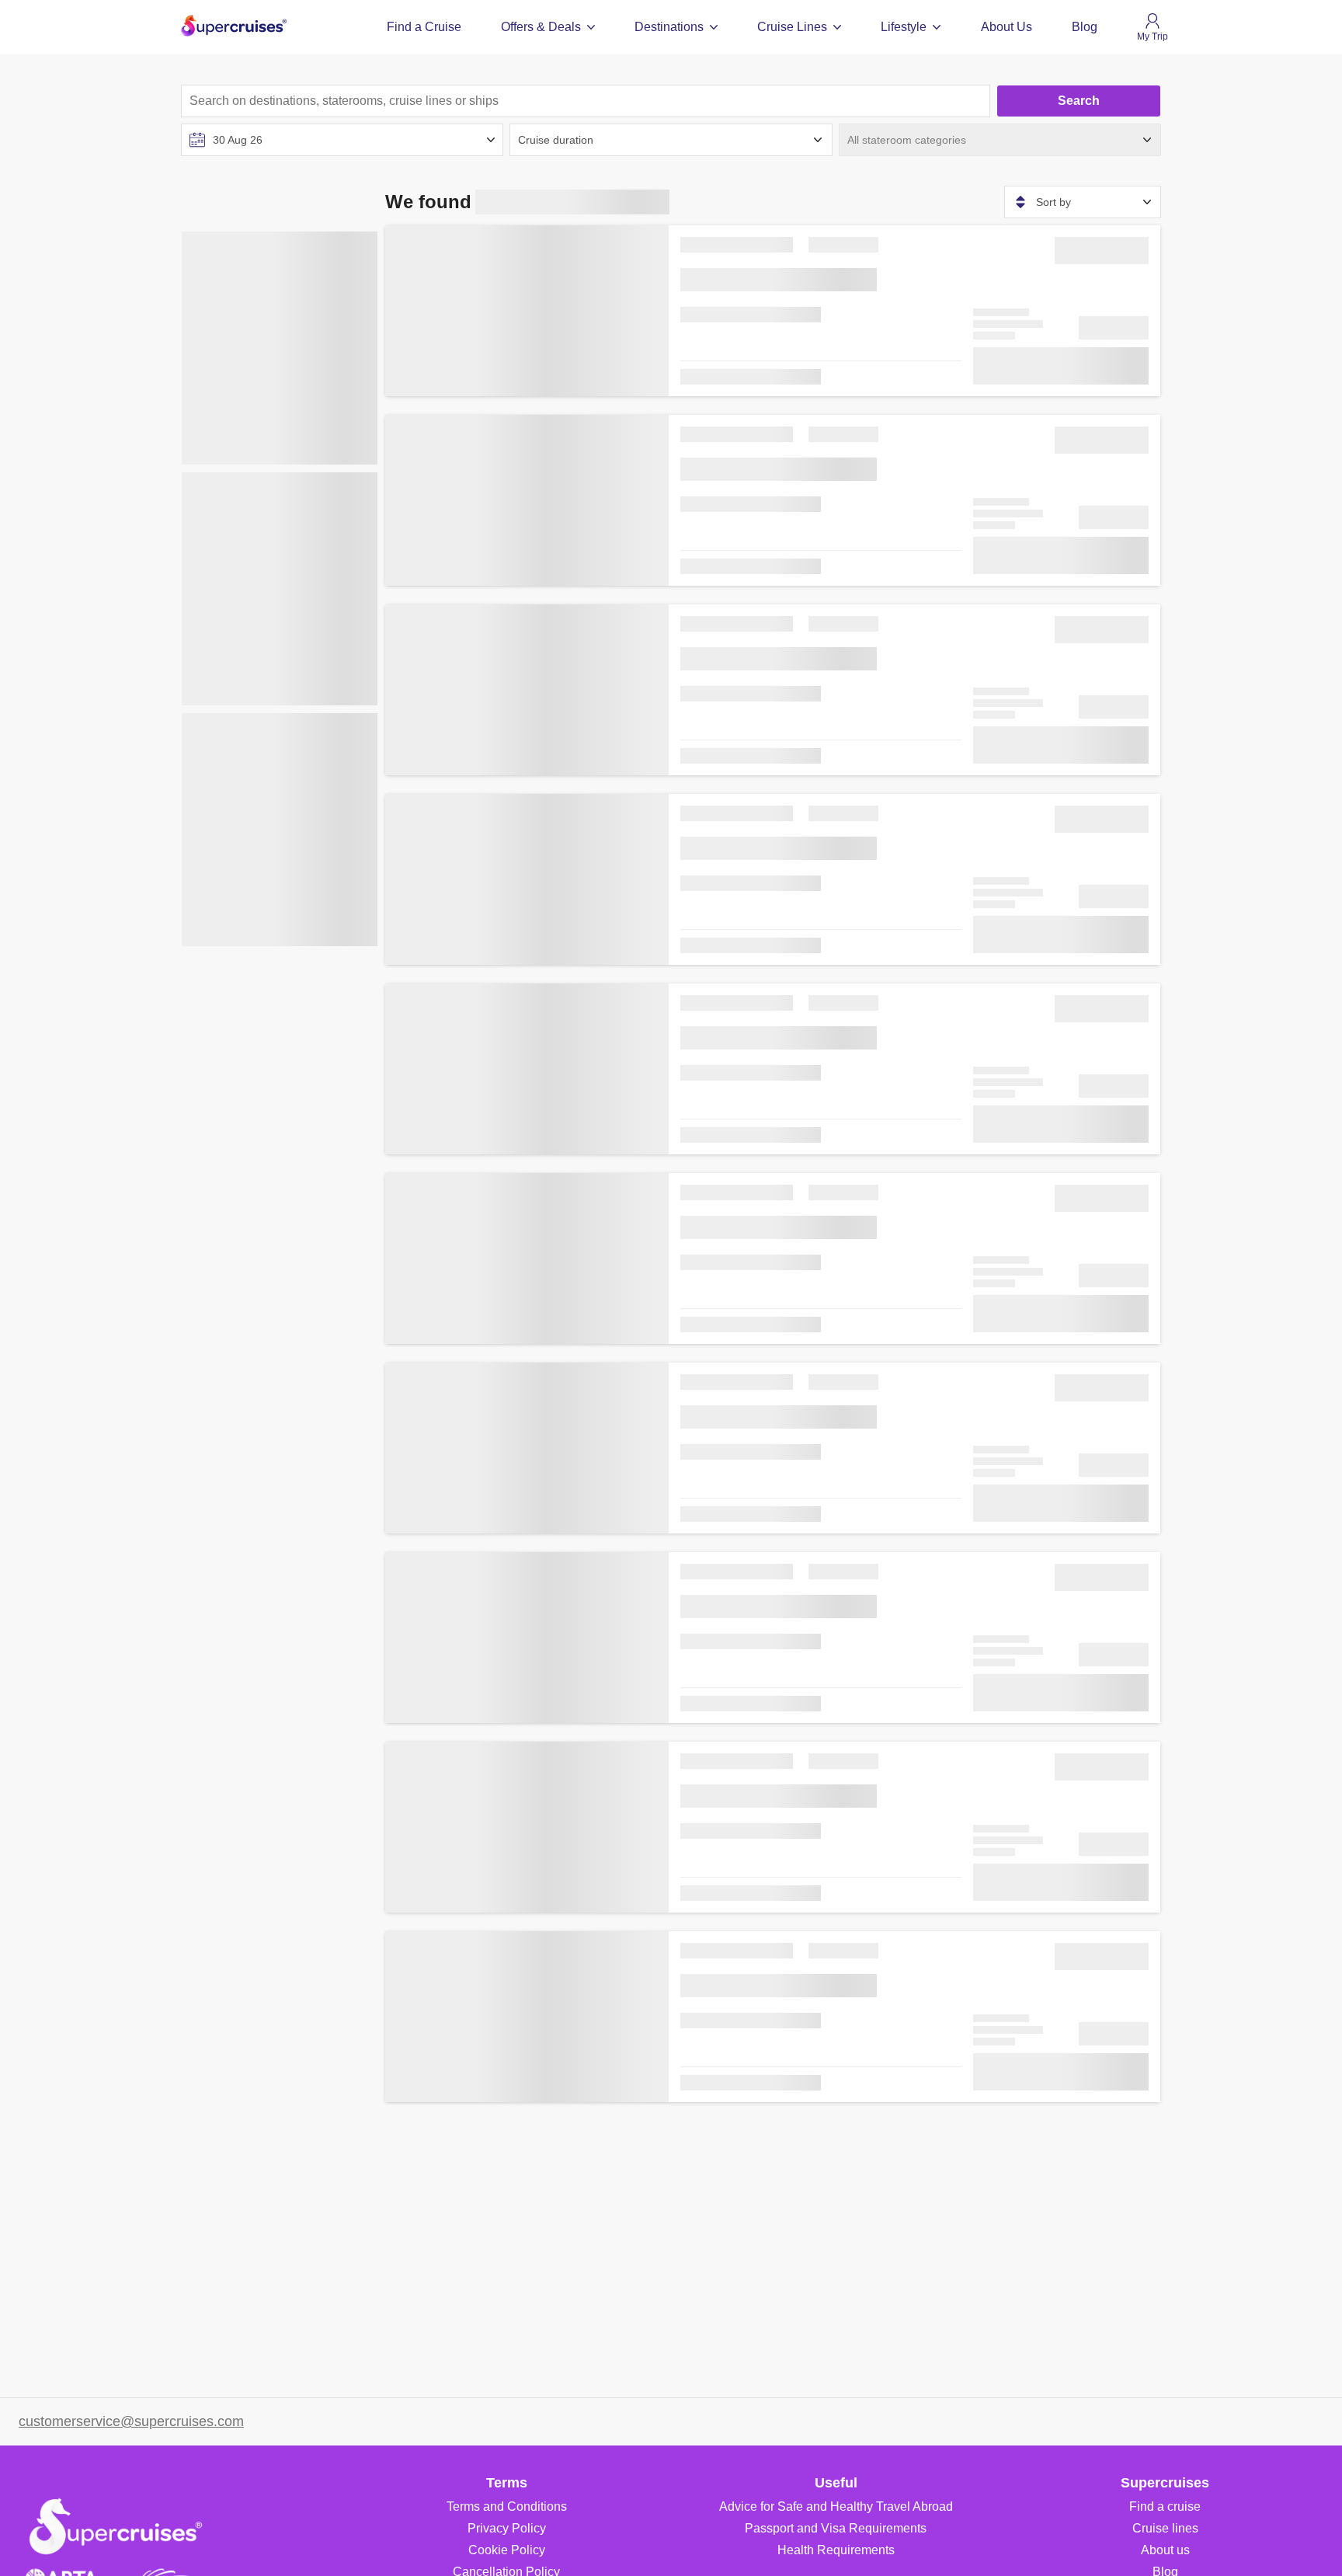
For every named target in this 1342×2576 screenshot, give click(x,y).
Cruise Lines (792, 27)
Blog (1085, 27)
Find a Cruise (424, 27)
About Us (1006, 27)
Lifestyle (904, 27)
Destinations (669, 27)
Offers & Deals (541, 27)
